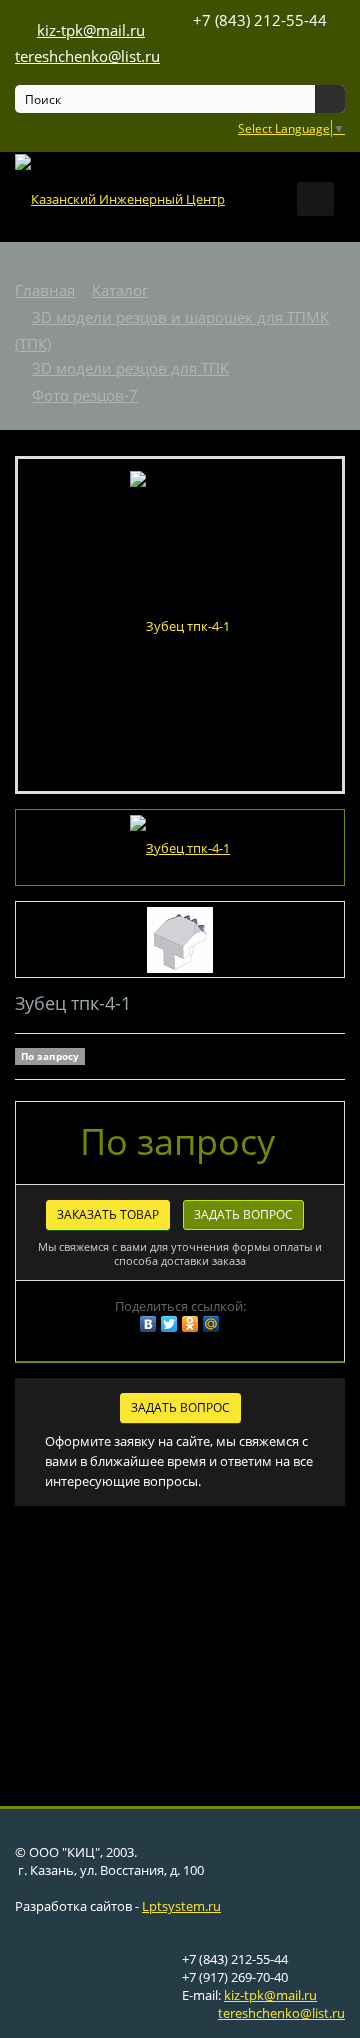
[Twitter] (169, 1324)
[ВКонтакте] (148, 1324)
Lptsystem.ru (181, 1906)
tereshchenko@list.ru (281, 2013)
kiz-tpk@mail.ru (270, 1995)
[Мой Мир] (211, 1324)
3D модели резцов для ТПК (130, 368)
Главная (45, 290)
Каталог (120, 290)
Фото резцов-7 (85, 395)
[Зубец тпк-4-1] (180, 624)
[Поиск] (330, 99)
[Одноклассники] (190, 1324)
